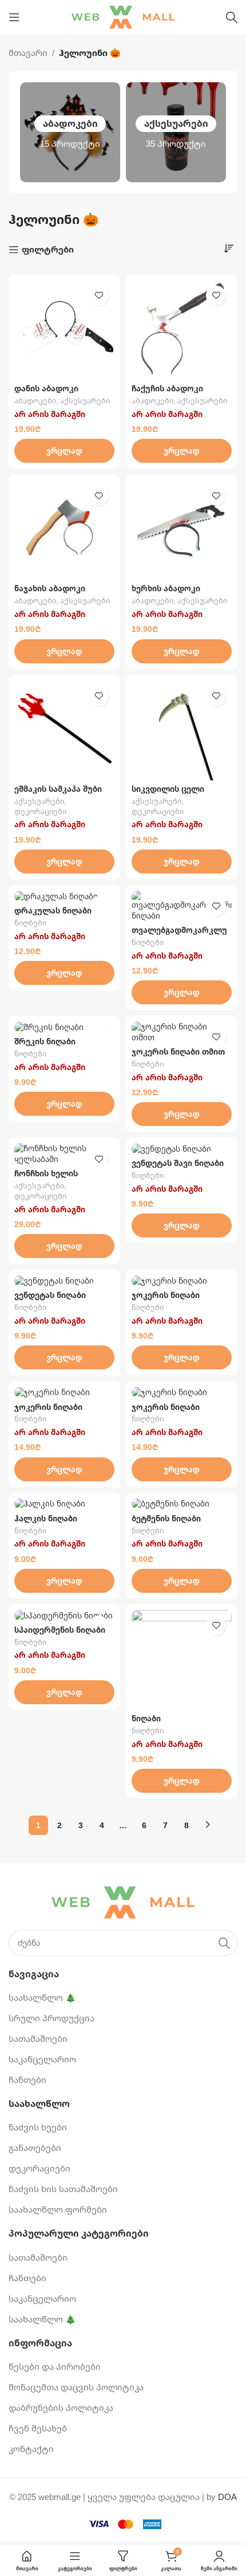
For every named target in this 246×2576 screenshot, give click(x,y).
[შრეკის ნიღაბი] (64, 1027)
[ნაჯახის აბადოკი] (64, 530)
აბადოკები (35, 401)
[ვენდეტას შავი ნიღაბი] (182, 1149)
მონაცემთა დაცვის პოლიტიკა (76, 2387)
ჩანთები (27, 2080)
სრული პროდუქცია (51, 2018)
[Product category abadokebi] (70, 132)
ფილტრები (48, 250)
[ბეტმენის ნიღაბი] (182, 1504)
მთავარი (28, 53)
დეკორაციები (40, 812)
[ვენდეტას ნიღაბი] (64, 1281)
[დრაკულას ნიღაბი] (64, 896)
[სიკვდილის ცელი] (182, 730)
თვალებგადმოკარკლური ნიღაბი (179, 935)
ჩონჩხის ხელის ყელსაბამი (46, 1178)
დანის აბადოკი (46, 388)
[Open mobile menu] (14, 17)
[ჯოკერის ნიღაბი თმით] (182, 1032)
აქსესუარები (85, 401)
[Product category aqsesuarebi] (176, 132)
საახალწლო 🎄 (42, 1997)
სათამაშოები (38, 2038)
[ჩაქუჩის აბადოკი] (182, 330)
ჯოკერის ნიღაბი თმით (178, 1052)
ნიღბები (30, 923)
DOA (227, 2497)
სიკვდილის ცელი (168, 789)
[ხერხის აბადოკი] (182, 530)
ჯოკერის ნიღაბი (166, 1295)
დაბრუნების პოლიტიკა (61, 2407)
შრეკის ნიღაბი (45, 1041)
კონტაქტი (31, 2449)
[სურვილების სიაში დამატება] (99, 296)
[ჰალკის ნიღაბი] (64, 1504)
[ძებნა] (232, 17)
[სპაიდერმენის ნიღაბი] (64, 1616)
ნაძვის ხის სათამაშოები (63, 2189)
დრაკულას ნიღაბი (53, 911)
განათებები (35, 2148)
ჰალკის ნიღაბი (46, 1519)
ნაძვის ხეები (38, 2127)
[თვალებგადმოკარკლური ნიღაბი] (182, 906)
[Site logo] (123, 16)
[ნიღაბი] (182, 1660)
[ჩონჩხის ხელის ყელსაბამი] (64, 1154)
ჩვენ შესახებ (38, 2428)
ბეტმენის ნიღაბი (166, 1519)
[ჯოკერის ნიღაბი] (182, 1281)
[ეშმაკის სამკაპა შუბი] (64, 730)
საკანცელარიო (42, 2059)
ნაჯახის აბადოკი (50, 588)
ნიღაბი (146, 1718)
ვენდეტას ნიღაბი (50, 1295)
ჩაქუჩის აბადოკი (167, 388)
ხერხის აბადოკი (166, 588)
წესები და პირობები (55, 2366)
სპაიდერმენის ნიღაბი (60, 1630)
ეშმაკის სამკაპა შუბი (58, 789)
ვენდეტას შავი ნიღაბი (178, 1163)
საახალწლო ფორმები (58, 2209)
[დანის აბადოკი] (64, 330)
